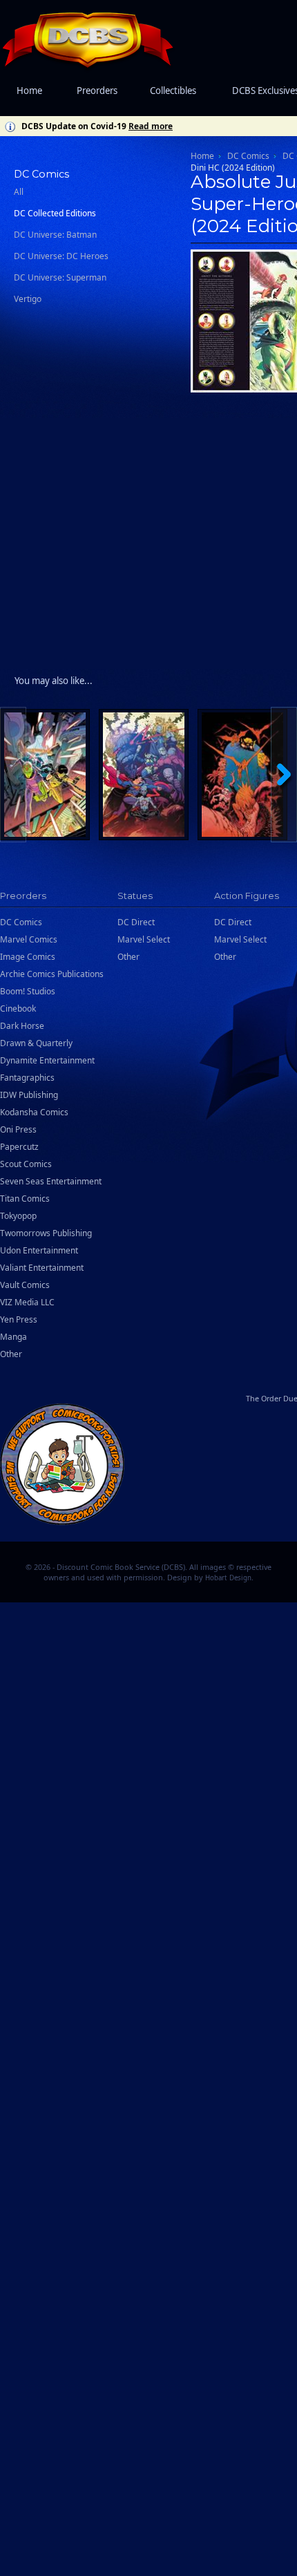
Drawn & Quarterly (36, 1043)
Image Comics (28, 957)
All (19, 192)
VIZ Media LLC (27, 1302)
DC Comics (248, 156)
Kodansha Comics (34, 1112)
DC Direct (136, 922)
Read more (151, 126)
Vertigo (28, 299)
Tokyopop (18, 1216)
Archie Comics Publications (52, 974)
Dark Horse (22, 1026)
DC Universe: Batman (55, 235)
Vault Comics (25, 1285)
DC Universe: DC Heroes (61, 256)
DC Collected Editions (55, 213)
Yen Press (19, 1319)
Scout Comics (26, 1164)
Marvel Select (144, 939)
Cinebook (18, 1008)
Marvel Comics (29, 939)
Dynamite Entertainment (47, 1060)
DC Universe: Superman (60, 277)
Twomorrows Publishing (46, 1233)
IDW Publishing (29, 1095)
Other (11, 1354)
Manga (13, 1337)
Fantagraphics (27, 1078)
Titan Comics (25, 1199)
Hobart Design (228, 1578)
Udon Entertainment (39, 1250)
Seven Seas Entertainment (51, 1181)
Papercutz (19, 1147)
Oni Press (18, 1129)
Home (29, 91)
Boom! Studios (28, 991)
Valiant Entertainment (42, 1268)
